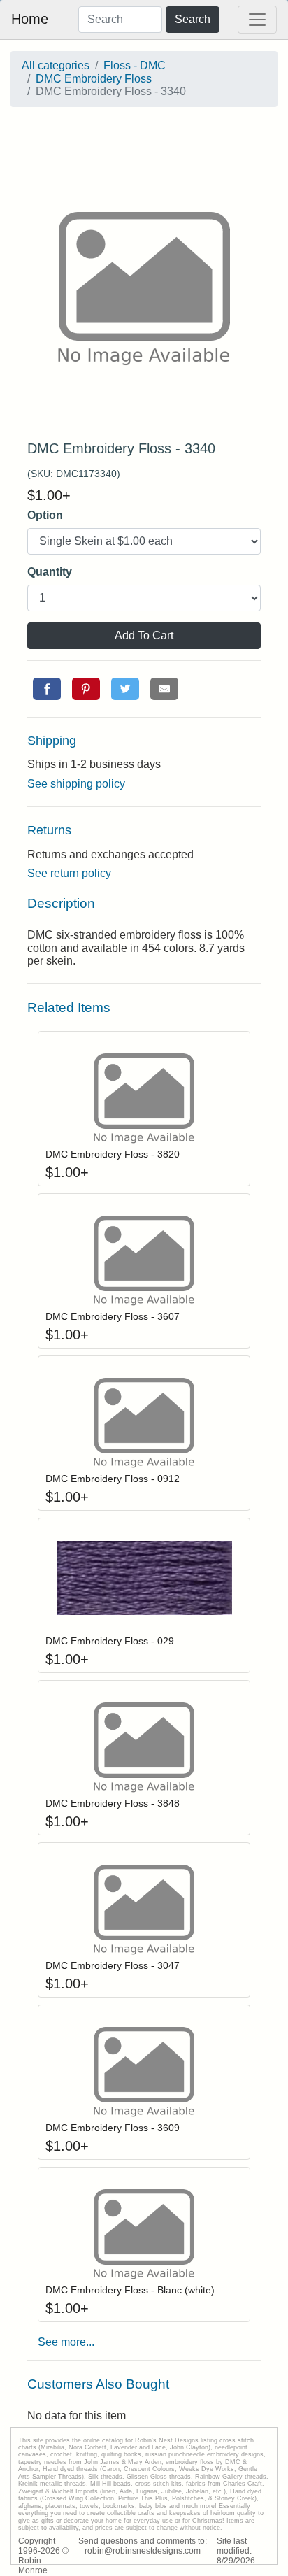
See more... (66, 2342)
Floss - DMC (135, 65)
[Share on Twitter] (125, 689)
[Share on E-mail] (164, 689)
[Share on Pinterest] (86, 689)
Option (45, 515)
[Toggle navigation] (257, 20)
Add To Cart (144, 635)
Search (193, 19)
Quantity (50, 572)
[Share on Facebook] (47, 689)
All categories (56, 65)
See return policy (69, 873)
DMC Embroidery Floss (94, 79)
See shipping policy (76, 784)
